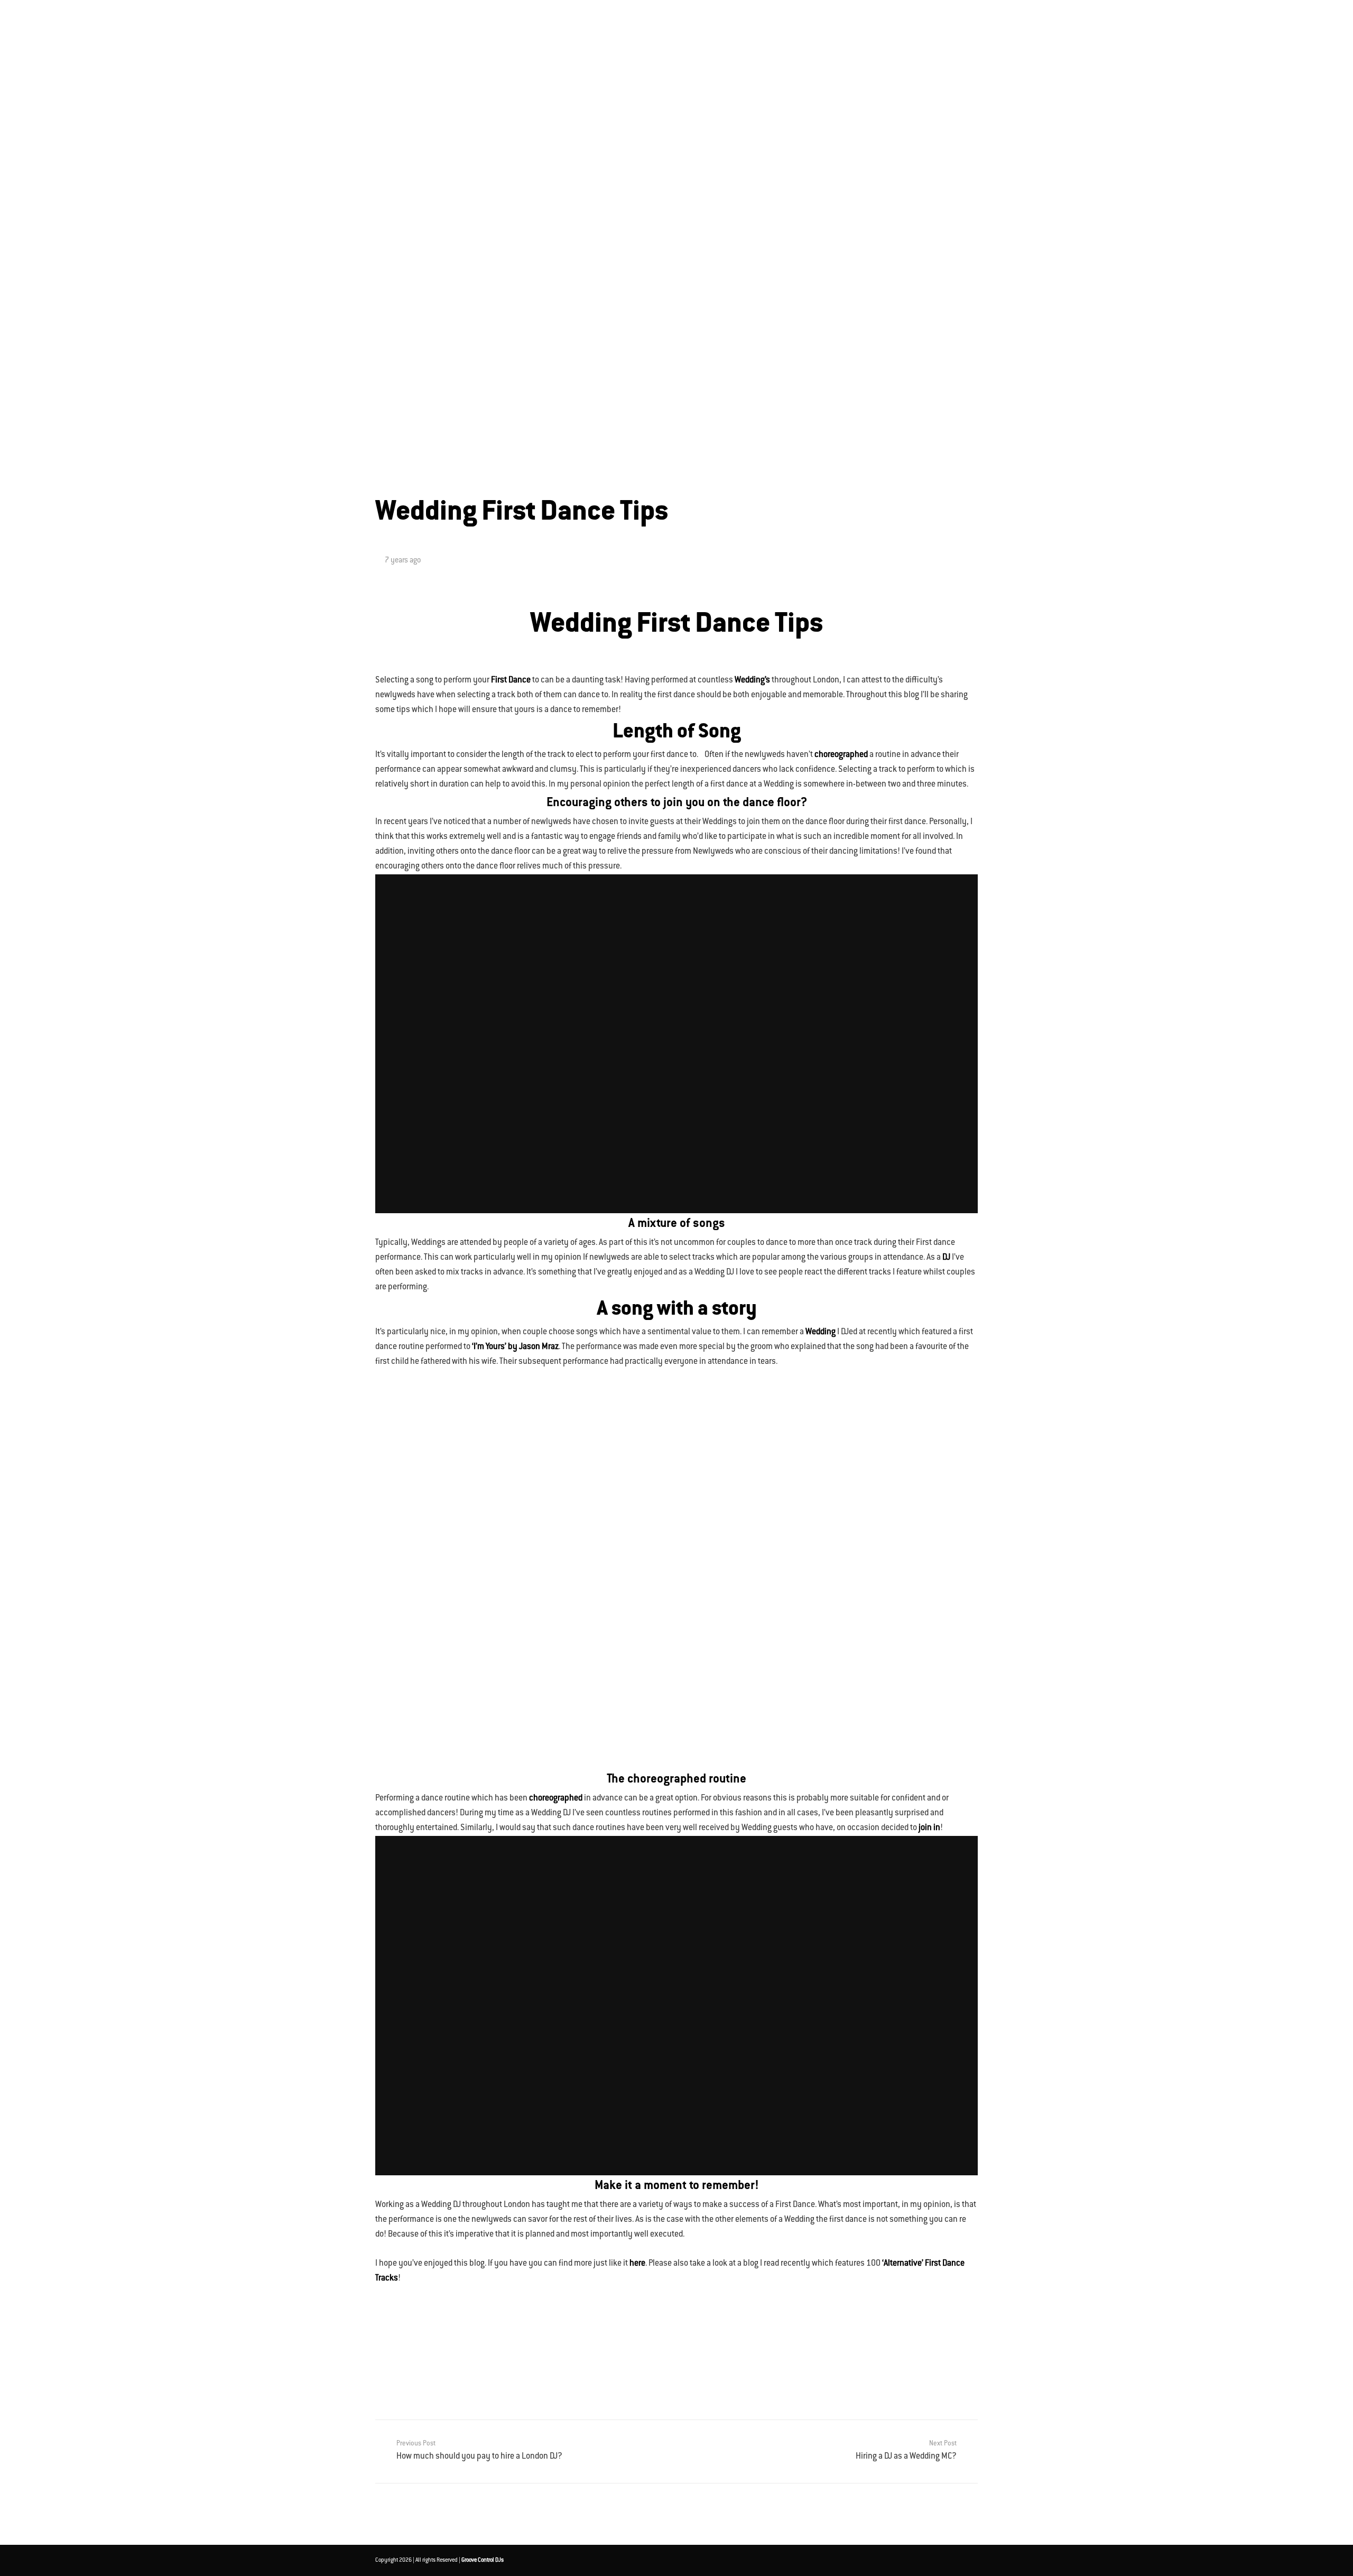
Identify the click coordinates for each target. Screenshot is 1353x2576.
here (637, 2264)
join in (929, 1828)
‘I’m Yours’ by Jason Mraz (515, 1347)
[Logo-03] (388, 26)
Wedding (821, 1332)
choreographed (841, 755)
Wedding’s (752, 681)
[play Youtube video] (676, 1044)
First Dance (511, 681)
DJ (946, 1258)
